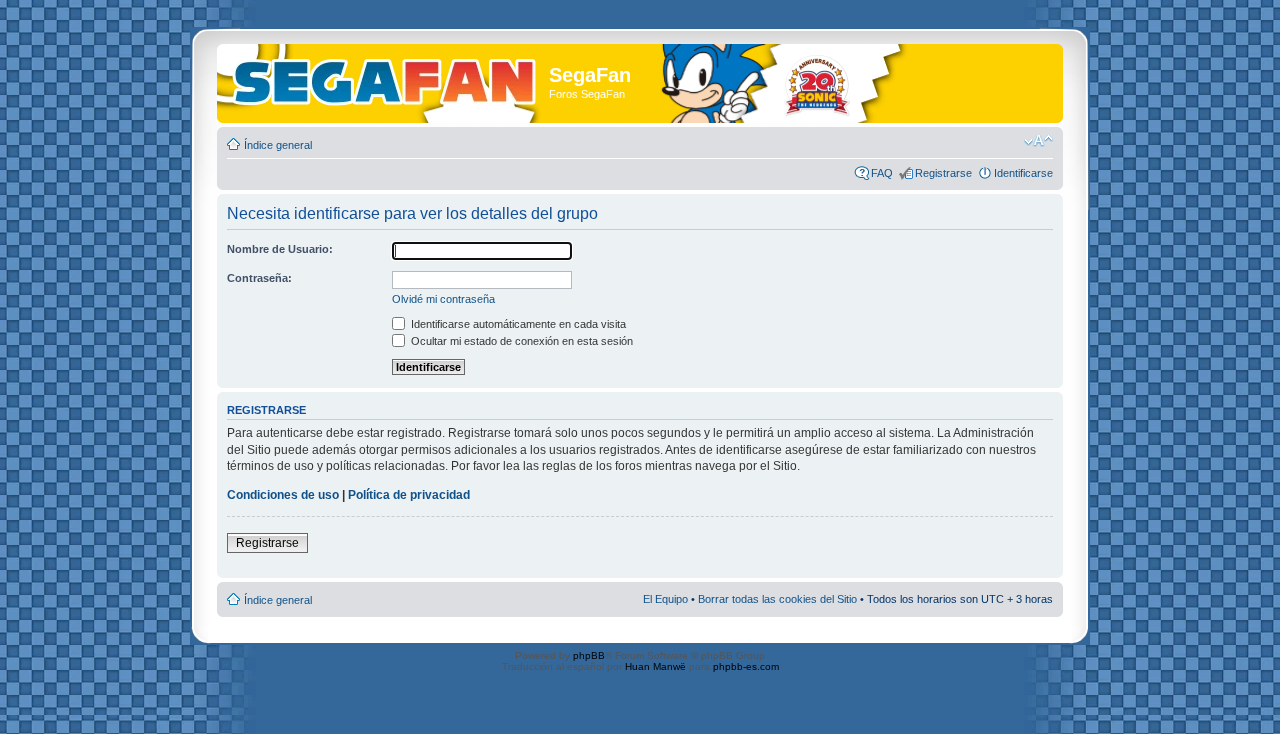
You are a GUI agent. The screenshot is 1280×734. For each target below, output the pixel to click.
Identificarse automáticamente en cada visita (517, 324)
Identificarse (1023, 173)
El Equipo (665, 599)
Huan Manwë (655, 666)
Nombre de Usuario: (280, 249)
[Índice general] (385, 78)
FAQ (882, 173)
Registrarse (943, 173)
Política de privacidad (409, 495)
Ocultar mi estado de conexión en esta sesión (520, 341)
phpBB (589, 655)
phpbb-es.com (746, 666)
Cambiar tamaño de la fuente (1038, 141)
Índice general (278, 145)
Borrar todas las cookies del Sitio (777, 599)
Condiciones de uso (283, 495)
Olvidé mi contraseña (443, 299)
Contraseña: (259, 278)
